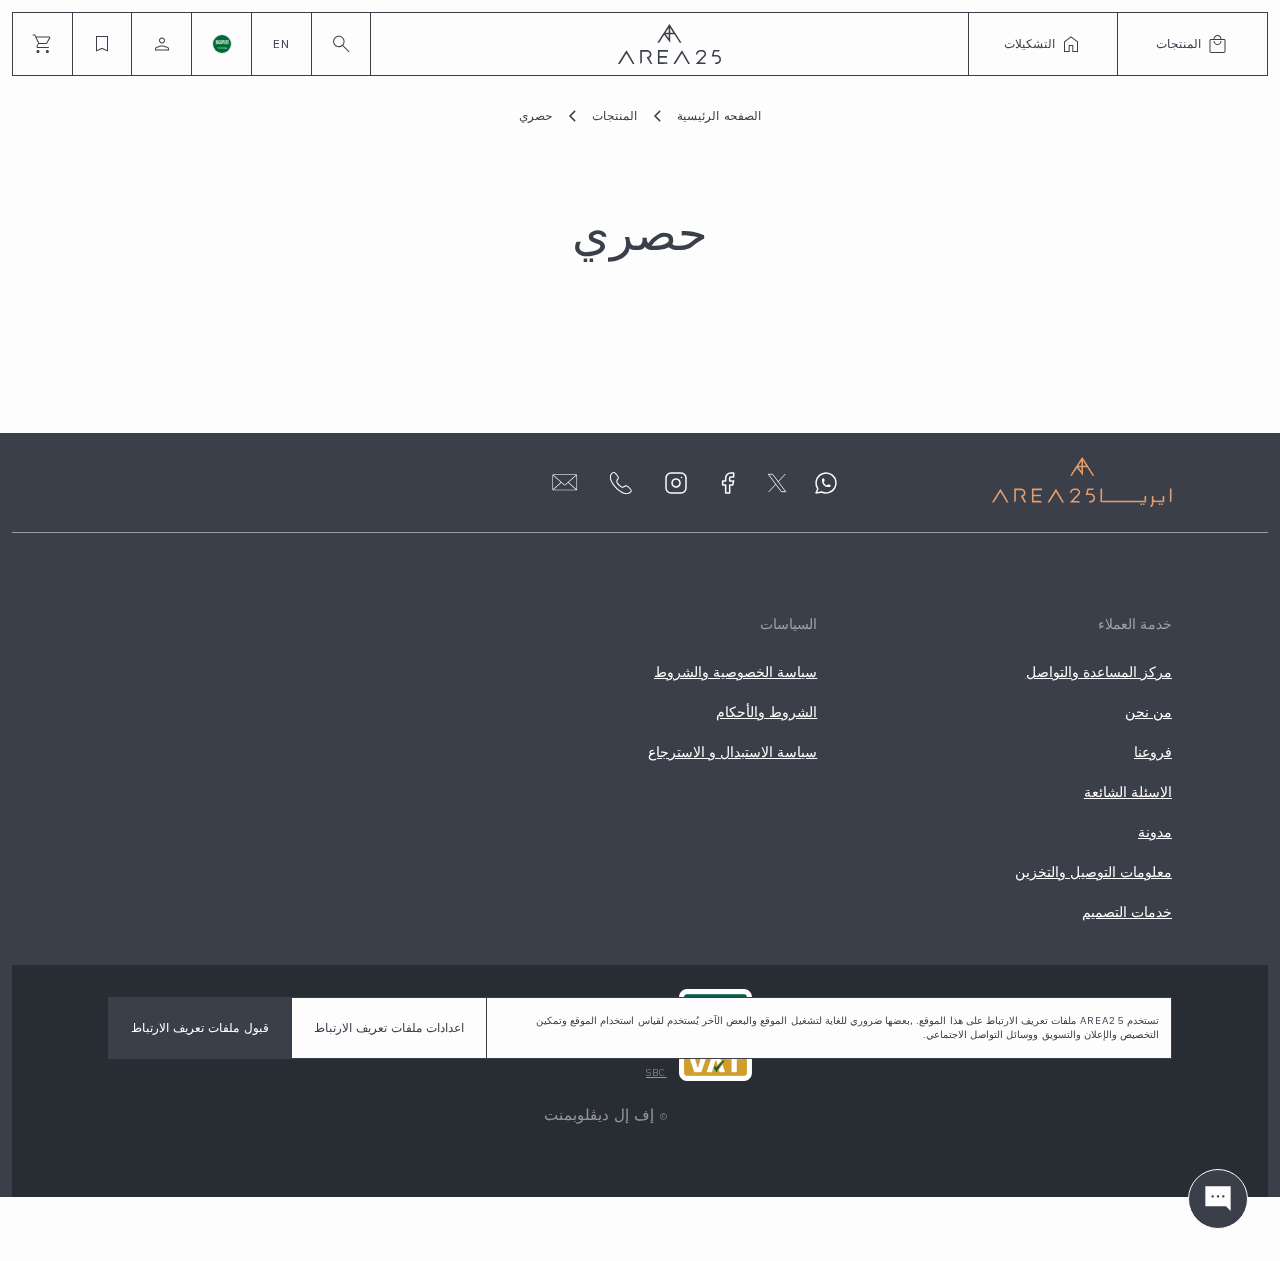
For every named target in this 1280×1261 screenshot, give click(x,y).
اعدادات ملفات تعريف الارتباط (389, 1027)
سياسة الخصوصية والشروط (735, 672)
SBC (656, 1072)
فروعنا (1153, 752)
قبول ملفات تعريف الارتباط (200, 1027)
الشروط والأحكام (766, 712)
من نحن (1148, 712)
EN (281, 43)
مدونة (1155, 832)
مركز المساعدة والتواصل (1099, 672)
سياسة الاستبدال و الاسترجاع (733, 752)
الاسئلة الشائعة (1128, 792)
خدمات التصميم (1127, 912)
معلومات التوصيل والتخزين (1093, 872)
